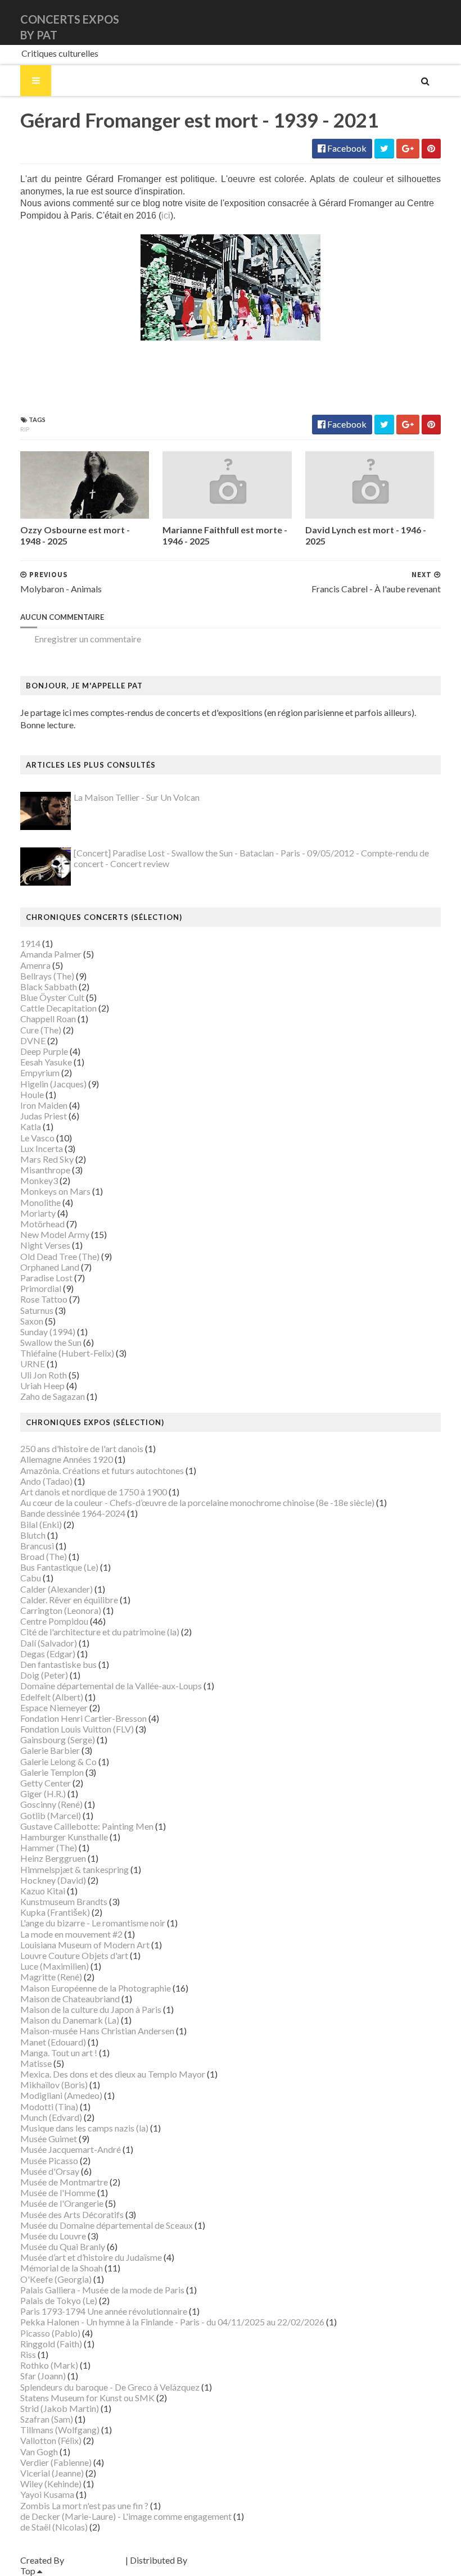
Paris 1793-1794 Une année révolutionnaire (104, 2311)
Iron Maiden (44, 1105)
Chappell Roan (48, 1019)
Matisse (36, 2063)
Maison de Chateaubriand (70, 1999)
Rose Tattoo (44, 1299)
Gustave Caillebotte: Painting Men (87, 1826)
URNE (33, 1364)
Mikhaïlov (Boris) (54, 2085)
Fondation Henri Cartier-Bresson (83, 1718)
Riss (28, 2354)
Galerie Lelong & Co (58, 1761)
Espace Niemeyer (54, 1707)
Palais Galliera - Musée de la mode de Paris (102, 2290)
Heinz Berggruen (53, 1858)
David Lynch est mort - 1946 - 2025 (366, 536)
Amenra (35, 965)
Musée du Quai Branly (63, 2246)
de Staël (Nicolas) (54, 2527)
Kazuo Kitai (43, 1891)
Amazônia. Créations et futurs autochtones (102, 1470)
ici (166, 216)
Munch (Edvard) (51, 2117)
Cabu (31, 1578)
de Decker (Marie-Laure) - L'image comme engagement (126, 2516)
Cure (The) (41, 1030)
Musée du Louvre (53, 2236)
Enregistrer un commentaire (88, 639)
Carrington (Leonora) (61, 1610)
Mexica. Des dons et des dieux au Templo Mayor (113, 2074)
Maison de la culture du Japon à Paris (91, 2009)
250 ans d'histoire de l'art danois (82, 1448)
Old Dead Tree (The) (60, 1256)
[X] (430, 22)
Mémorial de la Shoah (62, 2268)
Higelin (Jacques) (53, 1084)
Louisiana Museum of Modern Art (85, 1945)
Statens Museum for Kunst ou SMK (87, 2398)
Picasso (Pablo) (50, 2333)
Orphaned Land (50, 1267)
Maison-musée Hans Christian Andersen (97, 2031)
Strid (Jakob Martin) (60, 2408)
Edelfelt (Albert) (52, 1697)
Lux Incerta (42, 1148)
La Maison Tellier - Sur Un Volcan (137, 797)
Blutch (33, 1535)
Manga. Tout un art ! (59, 2053)
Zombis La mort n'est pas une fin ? (84, 2505)
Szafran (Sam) (47, 2419)
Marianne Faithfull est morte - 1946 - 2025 (225, 536)
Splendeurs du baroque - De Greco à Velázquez (110, 2387)
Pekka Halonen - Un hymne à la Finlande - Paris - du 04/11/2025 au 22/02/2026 (172, 2322)
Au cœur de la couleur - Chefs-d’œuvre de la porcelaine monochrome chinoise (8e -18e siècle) (197, 1502)
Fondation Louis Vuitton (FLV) (77, 1729)
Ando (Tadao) (46, 1481)
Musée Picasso (49, 2160)
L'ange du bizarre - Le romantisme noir (93, 1923)
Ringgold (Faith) (51, 2344)
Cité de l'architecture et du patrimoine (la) (100, 1632)
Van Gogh (39, 2452)
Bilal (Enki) (41, 1524)
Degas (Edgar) (48, 1654)
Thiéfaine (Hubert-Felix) (67, 1353)
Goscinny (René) (51, 1804)
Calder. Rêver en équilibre (69, 1600)
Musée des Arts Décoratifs (72, 2214)
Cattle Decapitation (58, 1008)
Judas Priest (44, 1116)
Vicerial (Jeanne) (52, 2473)
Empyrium (40, 1072)
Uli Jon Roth (44, 1375)
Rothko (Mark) (49, 2365)
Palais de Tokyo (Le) (59, 2300)
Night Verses (45, 1245)
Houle (32, 1094)
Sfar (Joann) (43, 2376)
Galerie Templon (52, 1772)
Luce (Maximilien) (55, 1966)
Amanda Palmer (51, 954)
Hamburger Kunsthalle (64, 1837)
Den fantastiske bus (58, 1664)
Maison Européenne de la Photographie (96, 1988)
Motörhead (42, 1224)
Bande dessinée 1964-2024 (73, 1513)
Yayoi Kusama (47, 2494)
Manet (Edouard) (53, 2042)
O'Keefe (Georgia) (56, 2279)
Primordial (41, 1288)
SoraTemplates (95, 2560)
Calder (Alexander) (57, 1589)
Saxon (32, 1321)
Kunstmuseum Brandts (64, 1901)
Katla (31, 1126)
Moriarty (38, 1213)
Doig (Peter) (44, 1675)
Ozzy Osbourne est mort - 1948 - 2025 (75, 536)
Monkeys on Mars (55, 1191)
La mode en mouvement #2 (71, 1934)
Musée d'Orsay (50, 2171)
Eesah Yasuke (46, 1062)
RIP (25, 429)
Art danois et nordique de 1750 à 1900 (94, 1492)
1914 (30, 943)
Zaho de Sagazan (53, 1396)
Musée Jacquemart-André (71, 2149)
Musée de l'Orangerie (62, 2203)
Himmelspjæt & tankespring (74, 1869)
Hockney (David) (53, 1880)
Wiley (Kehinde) (51, 2484)
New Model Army (55, 1234)
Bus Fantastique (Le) (59, 1567)
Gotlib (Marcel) (51, 1815)
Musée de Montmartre (64, 2182)
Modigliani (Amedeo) (61, 2095)
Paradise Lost (46, 1278)
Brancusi (37, 1546)
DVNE (33, 1040)
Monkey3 (39, 1180)
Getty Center (46, 1783)
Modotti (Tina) (49, 2106)
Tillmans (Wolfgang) (60, 2430)
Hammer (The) (49, 1847)
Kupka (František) (55, 1912)
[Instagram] (439, 22)
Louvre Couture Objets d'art (74, 1955)
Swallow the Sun (51, 1342)
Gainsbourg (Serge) (58, 1740)
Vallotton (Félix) (51, 2440)
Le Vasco (37, 1138)
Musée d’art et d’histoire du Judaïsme (91, 2257)
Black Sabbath (49, 987)
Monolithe (40, 1202)
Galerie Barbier (50, 1750)
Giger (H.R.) (43, 1793)
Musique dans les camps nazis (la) (84, 2128)
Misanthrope (45, 1170)
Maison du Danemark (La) (70, 2020)
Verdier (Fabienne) (56, 2462)
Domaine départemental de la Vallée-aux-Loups (111, 1686)
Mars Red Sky (47, 1159)
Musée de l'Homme (58, 2192)
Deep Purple (44, 1051)
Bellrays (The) (47, 976)
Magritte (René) (51, 1977)
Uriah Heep (42, 1385)
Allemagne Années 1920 (67, 1459)
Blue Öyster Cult (52, 997)
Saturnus (37, 1310)
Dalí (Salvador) (49, 1643)
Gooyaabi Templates (229, 2560)
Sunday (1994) (48, 1332)
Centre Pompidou (54, 1621)
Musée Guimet (49, 2139)
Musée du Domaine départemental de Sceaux (107, 2225)
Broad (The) (44, 1556)
